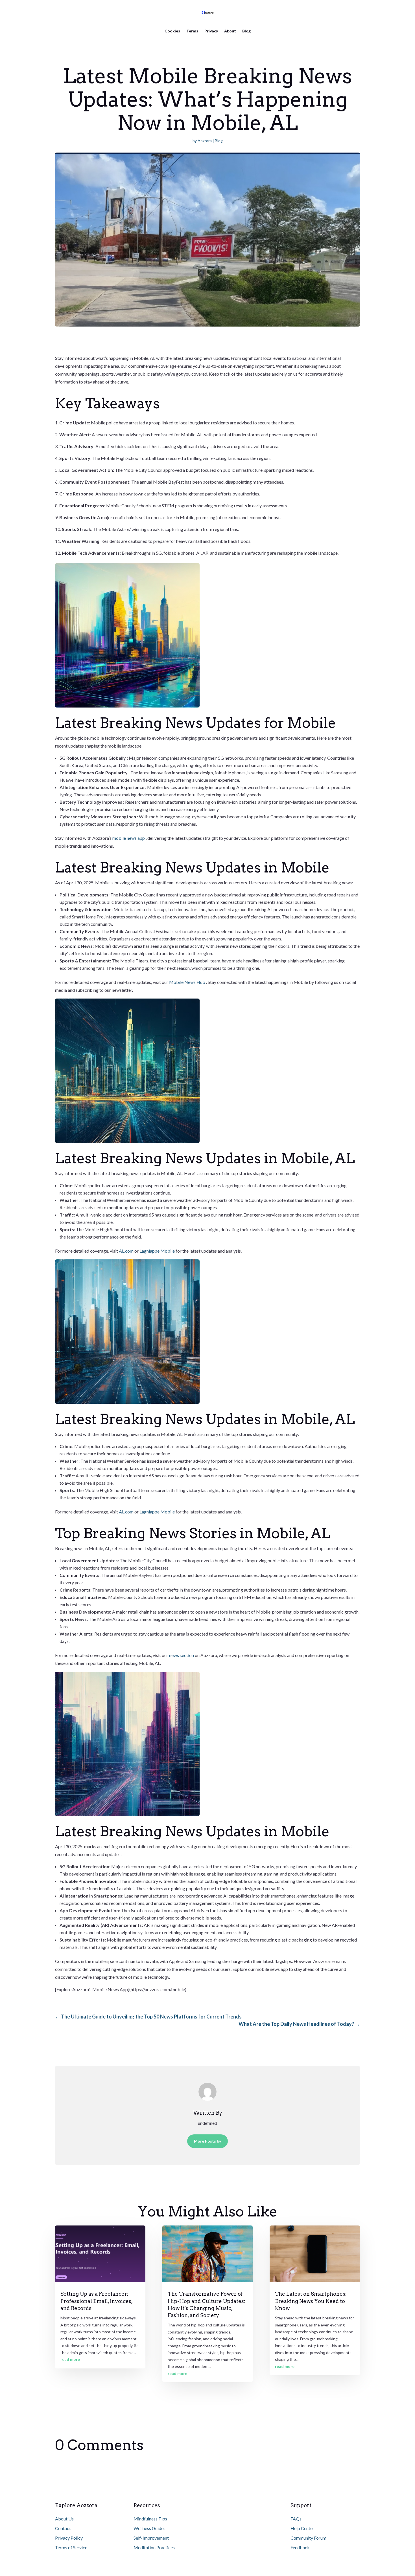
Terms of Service (71, 2547)
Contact (63, 2528)
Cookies (172, 31)
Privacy (211, 31)
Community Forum (308, 2538)
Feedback (300, 2547)
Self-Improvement (151, 2538)
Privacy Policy (69, 2538)
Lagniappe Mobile (158, 1251)
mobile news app (129, 838)
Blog (246, 31)
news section (182, 1655)
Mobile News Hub (188, 982)
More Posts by (207, 2141)
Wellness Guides (149, 2528)
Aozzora (205, 141)
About (230, 31)
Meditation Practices (154, 2547)
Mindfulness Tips (150, 2519)
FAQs (296, 2519)
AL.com (127, 1251)
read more (70, 2359)
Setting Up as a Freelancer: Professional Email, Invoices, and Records (96, 2301)
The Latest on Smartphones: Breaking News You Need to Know (311, 2301)
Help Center (302, 2528)
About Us (64, 2519)
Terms (192, 31)
